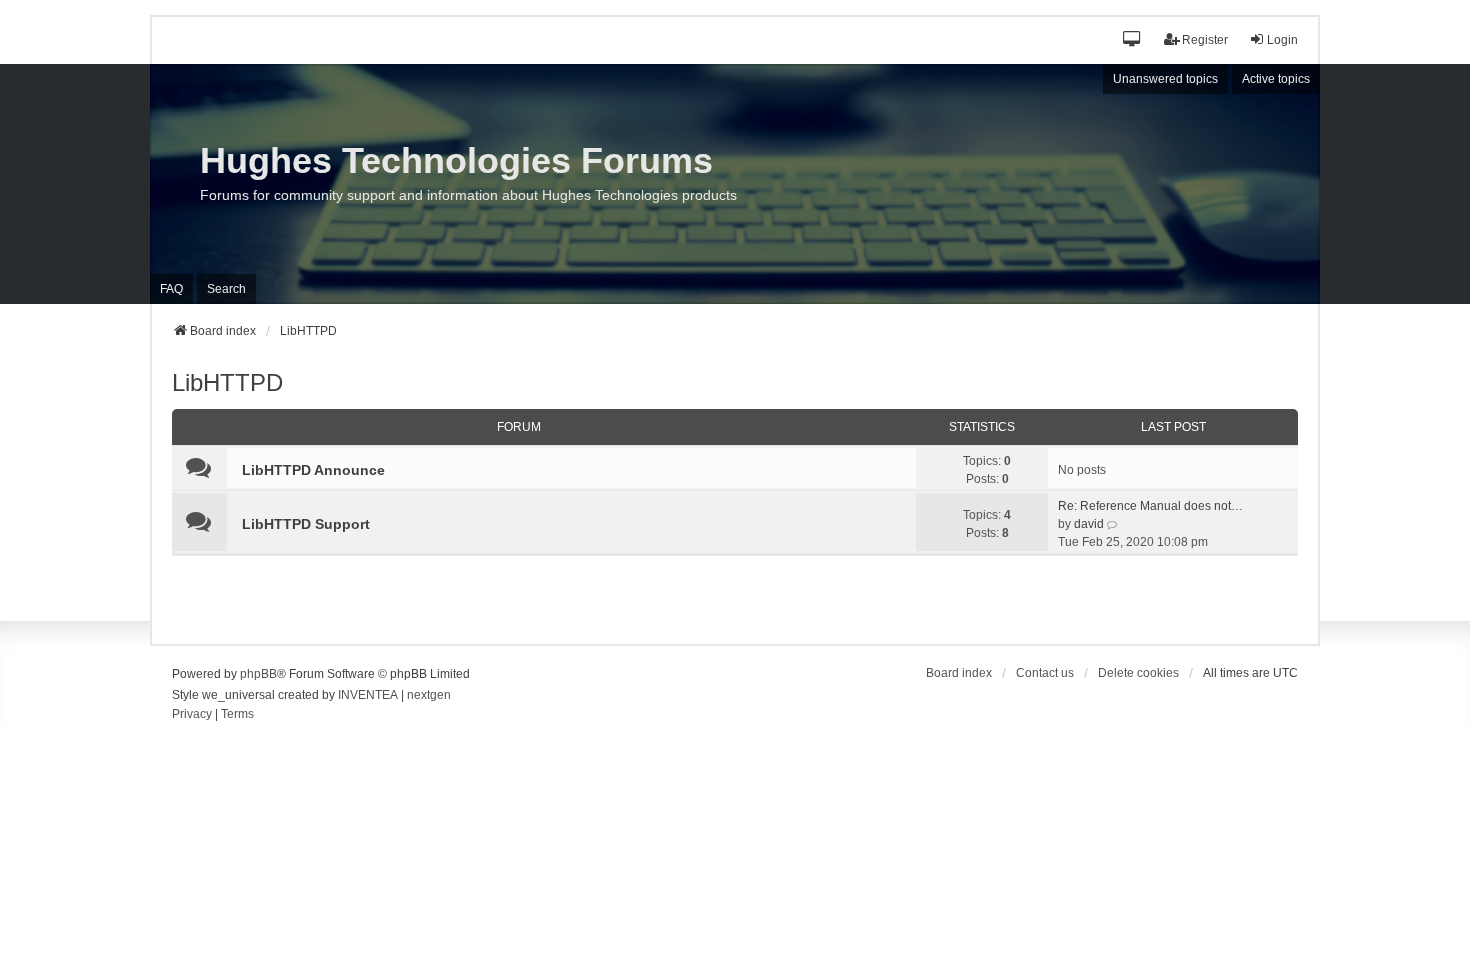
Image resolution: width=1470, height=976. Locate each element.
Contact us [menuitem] (1045, 673)
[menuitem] (192, 715)
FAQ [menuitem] (171, 289)
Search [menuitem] (226, 289)
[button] (1132, 40)
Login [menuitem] (1282, 40)
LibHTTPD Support (306, 524)
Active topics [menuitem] (1276, 79)
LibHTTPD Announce (313, 470)
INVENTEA (368, 695)
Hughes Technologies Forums (456, 160)
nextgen (429, 695)
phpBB (258, 674)
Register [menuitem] (1205, 40)
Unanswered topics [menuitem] (1165, 79)
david (1089, 524)
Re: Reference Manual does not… (1150, 506)
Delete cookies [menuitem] (1138, 673)
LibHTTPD (227, 382)
